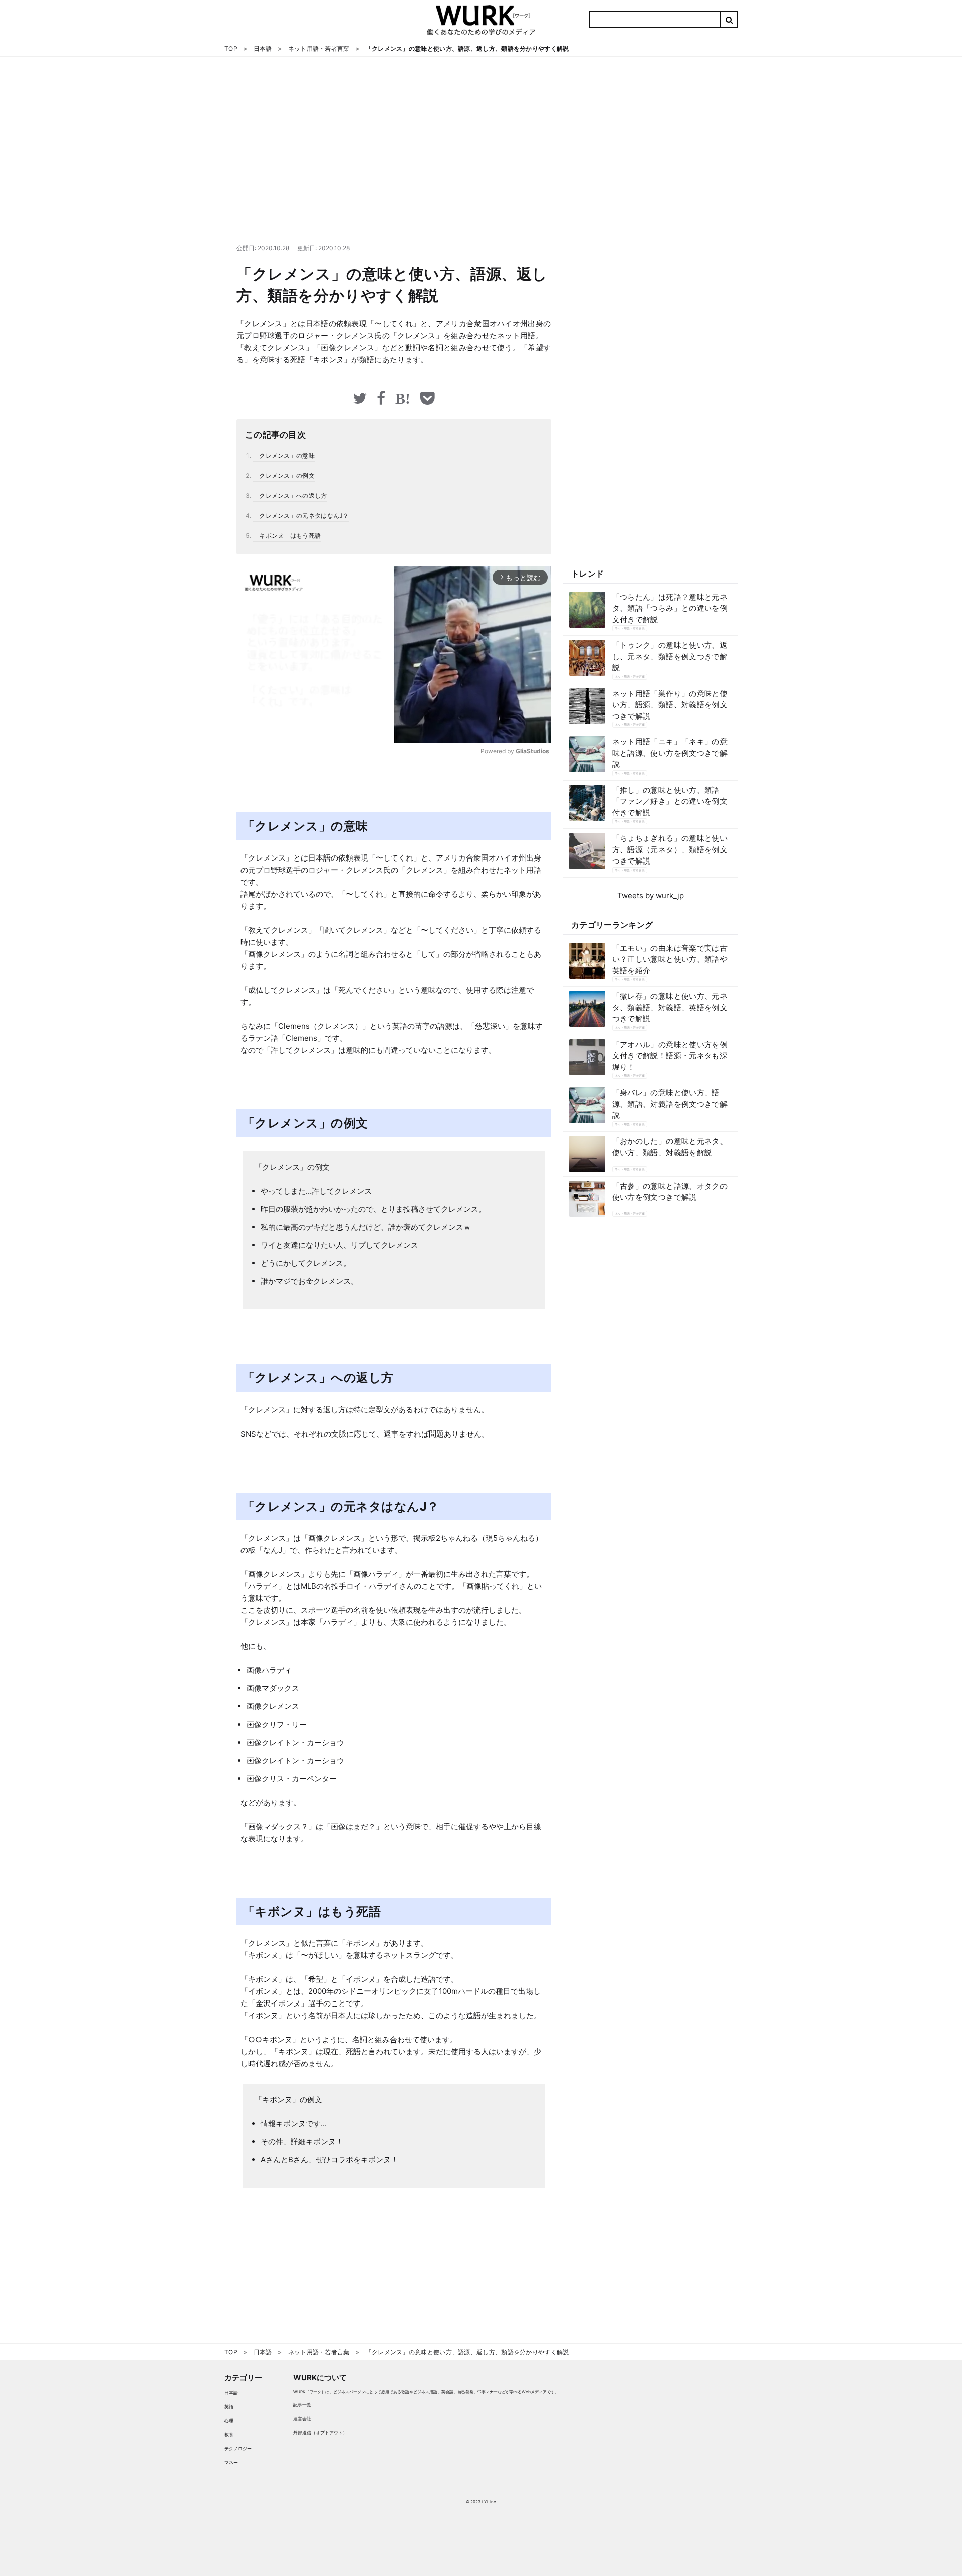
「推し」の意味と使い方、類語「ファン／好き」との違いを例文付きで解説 (670, 801)
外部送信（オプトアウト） (320, 2432)
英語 (229, 2406)
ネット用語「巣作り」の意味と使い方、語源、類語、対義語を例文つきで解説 (670, 705)
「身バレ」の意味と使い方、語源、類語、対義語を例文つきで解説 (670, 1104)
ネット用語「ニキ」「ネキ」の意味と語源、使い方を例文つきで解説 (670, 753)
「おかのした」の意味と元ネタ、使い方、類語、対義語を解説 (670, 1147)
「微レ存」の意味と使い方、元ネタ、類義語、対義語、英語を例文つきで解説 (670, 1007)
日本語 (231, 2392)
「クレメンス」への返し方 (290, 496)
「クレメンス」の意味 (284, 456)
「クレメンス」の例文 (284, 476)
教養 (229, 2435)
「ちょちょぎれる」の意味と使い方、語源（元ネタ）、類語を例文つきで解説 (670, 849)
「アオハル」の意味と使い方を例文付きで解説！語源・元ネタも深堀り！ (670, 1056)
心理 (229, 2420)
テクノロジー (238, 2449)
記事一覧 (302, 2404)
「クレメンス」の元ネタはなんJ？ (301, 516)
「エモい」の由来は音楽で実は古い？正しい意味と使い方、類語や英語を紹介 (670, 959)
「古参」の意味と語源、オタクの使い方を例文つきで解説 (670, 1192)
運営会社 (302, 2418)
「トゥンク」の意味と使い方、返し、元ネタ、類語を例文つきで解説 (670, 656)
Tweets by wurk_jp (651, 895)
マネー (231, 2463)
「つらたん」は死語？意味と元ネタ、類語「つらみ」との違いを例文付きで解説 (670, 608)
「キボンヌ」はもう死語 (287, 536)
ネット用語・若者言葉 (630, 628)
